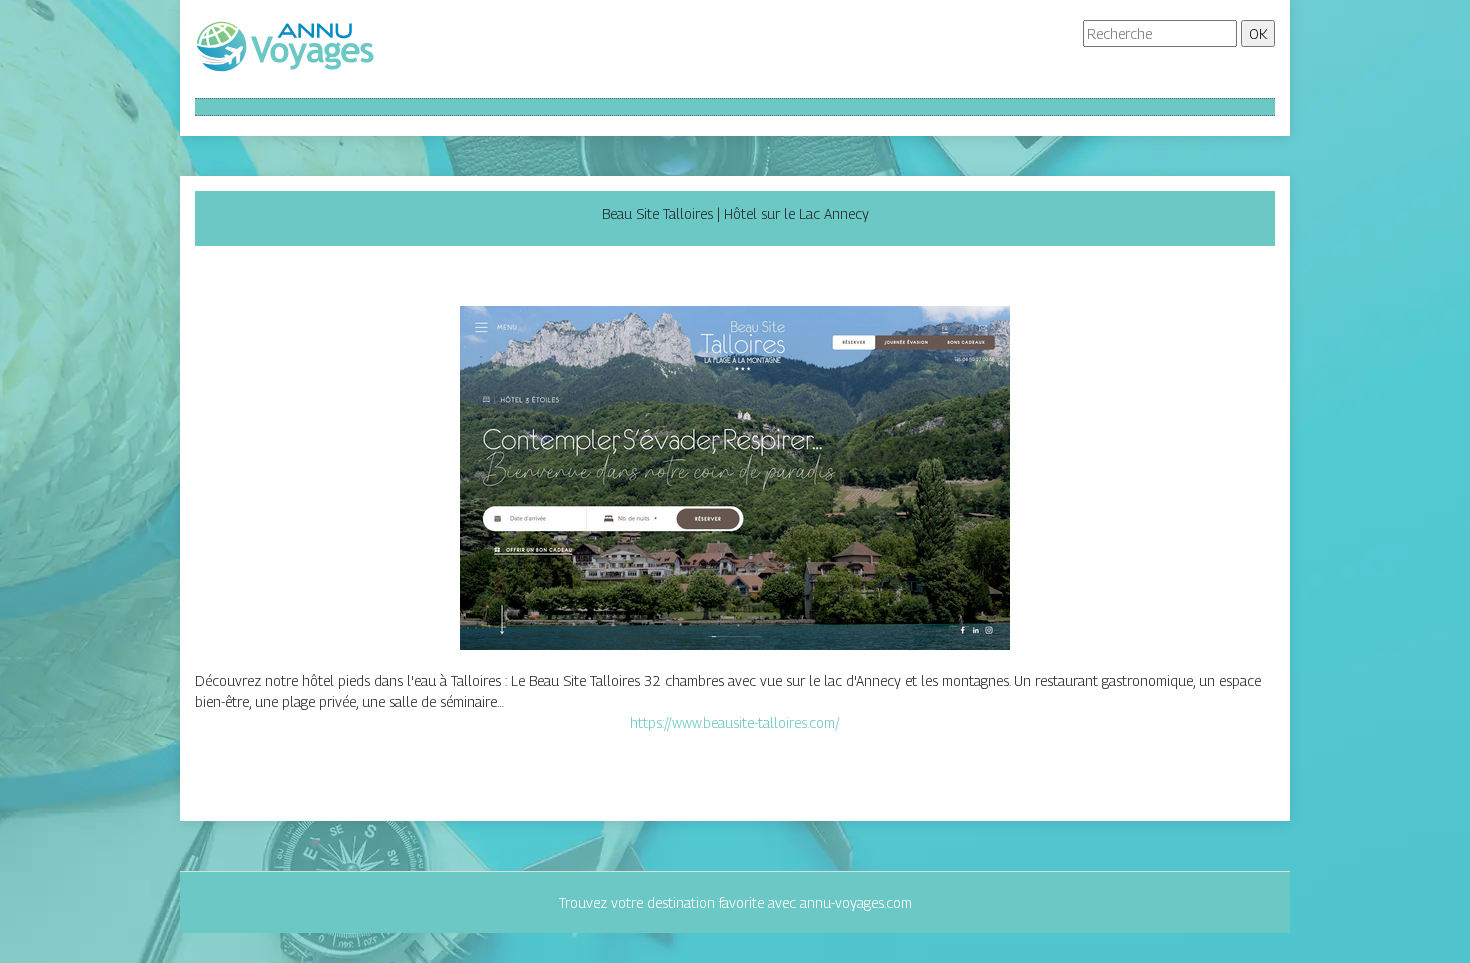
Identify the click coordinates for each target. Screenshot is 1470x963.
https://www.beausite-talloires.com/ (735, 722)
